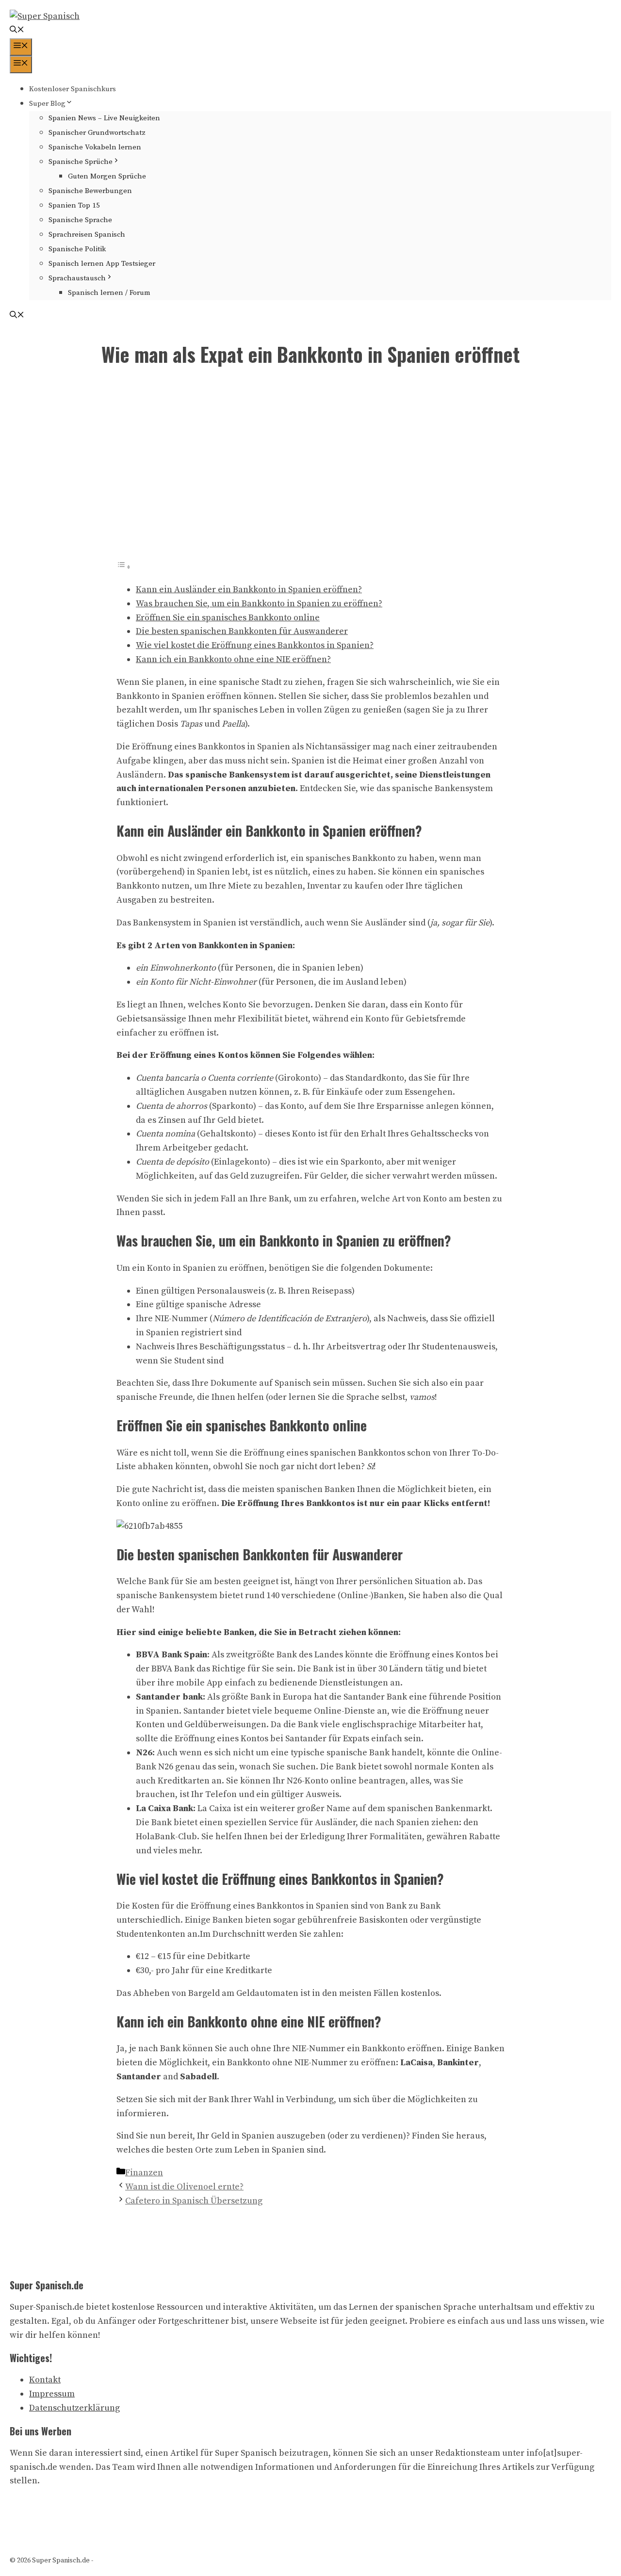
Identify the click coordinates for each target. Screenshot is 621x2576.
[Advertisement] (310, 470)
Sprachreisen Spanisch (87, 235)
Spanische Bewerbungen (90, 191)
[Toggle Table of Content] (124, 567)
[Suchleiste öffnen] (17, 31)
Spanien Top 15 (74, 205)
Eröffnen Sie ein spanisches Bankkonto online (228, 618)
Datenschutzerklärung (74, 2408)
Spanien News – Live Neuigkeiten (104, 118)
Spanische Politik (77, 249)
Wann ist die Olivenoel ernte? (184, 2187)
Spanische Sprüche (81, 162)
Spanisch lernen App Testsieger (102, 264)
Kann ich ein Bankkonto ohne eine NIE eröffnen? (233, 659)
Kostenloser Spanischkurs (73, 89)
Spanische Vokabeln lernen (95, 147)
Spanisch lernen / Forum (109, 293)
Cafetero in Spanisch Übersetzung (194, 2201)
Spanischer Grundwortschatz (97, 133)
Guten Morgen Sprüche (107, 176)
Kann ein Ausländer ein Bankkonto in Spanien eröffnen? (249, 590)
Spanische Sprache (80, 220)
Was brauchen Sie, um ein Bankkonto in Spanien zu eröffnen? (259, 604)
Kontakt (45, 2380)
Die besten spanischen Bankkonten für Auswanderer (242, 631)
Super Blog (47, 104)
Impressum (52, 2394)
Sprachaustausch (77, 278)
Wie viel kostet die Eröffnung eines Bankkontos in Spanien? (255, 645)
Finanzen (144, 2173)
